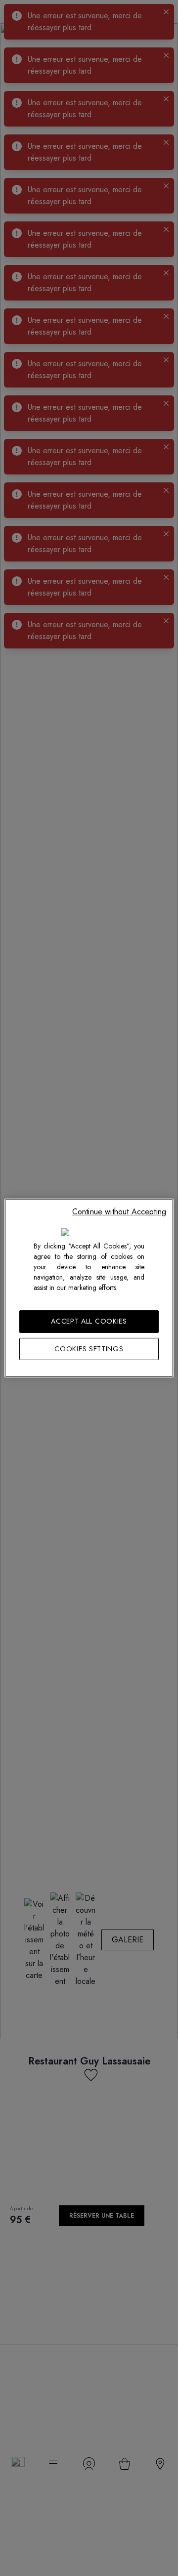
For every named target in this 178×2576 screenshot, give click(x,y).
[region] (89, 1288)
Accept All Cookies (89, 1321)
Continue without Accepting (119, 1212)
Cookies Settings (89, 1349)
